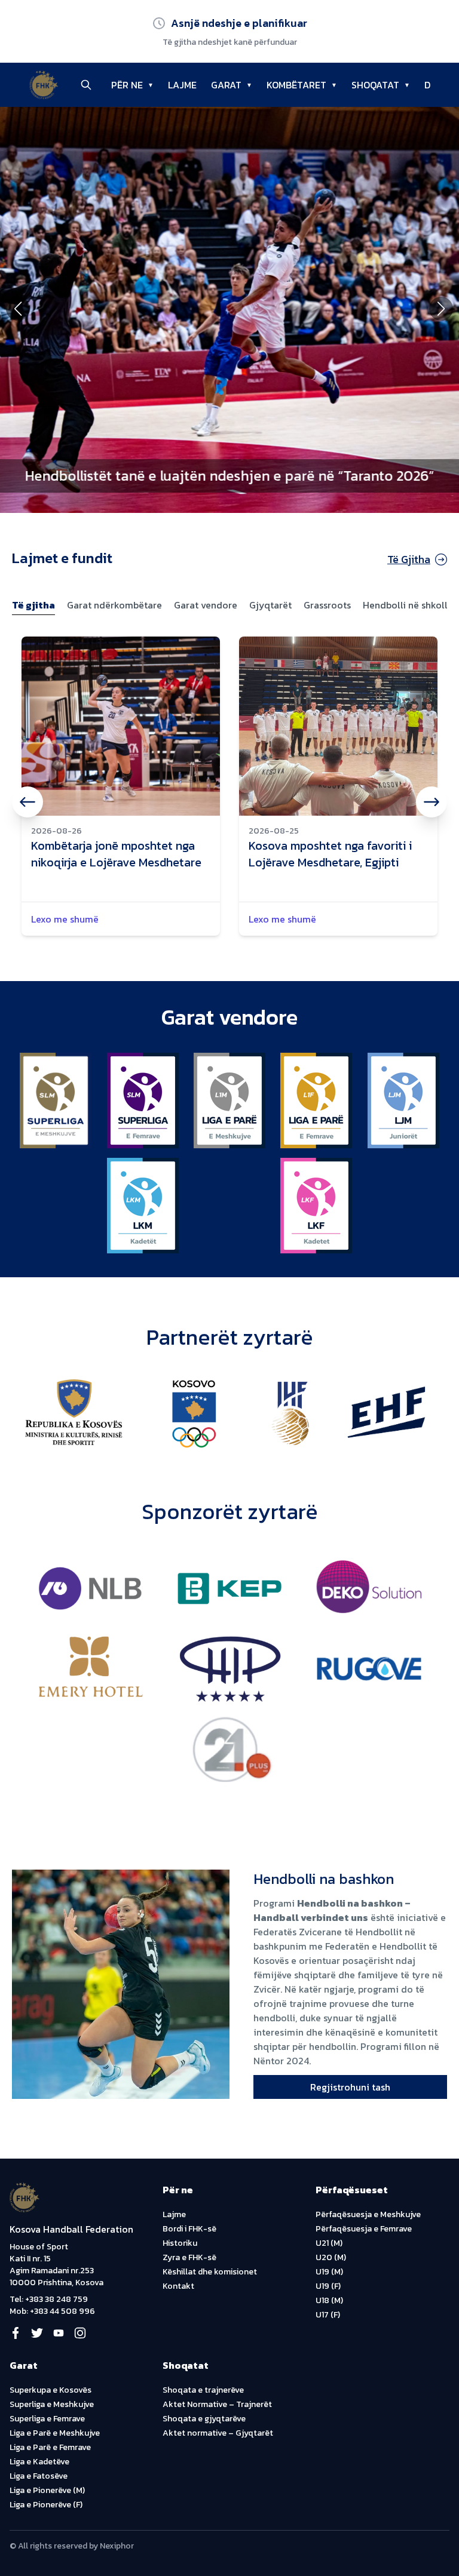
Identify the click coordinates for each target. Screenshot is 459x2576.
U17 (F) (328, 2315)
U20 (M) (331, 2257)
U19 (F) (328, 2286)
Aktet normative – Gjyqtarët (218, 2433)
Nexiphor (117, 2546)
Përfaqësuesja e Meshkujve (368, 2214)
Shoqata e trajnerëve (203, 2390)
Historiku (180, 2243)
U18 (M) (329, 2300)
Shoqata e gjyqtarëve (204, 2419)
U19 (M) (329, 2272)
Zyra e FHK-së (189, 2257)
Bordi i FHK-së (189, 2229)
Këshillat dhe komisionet (210, 2272)
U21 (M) (329, 2243)
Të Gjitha (409, 559)
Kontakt (178, 2286)
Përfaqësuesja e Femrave (364, 2229)
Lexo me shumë (65, 919)
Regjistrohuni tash (350, 2087)
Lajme (174, 2214)
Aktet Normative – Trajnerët (217, 2404)
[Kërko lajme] (86, 85)
